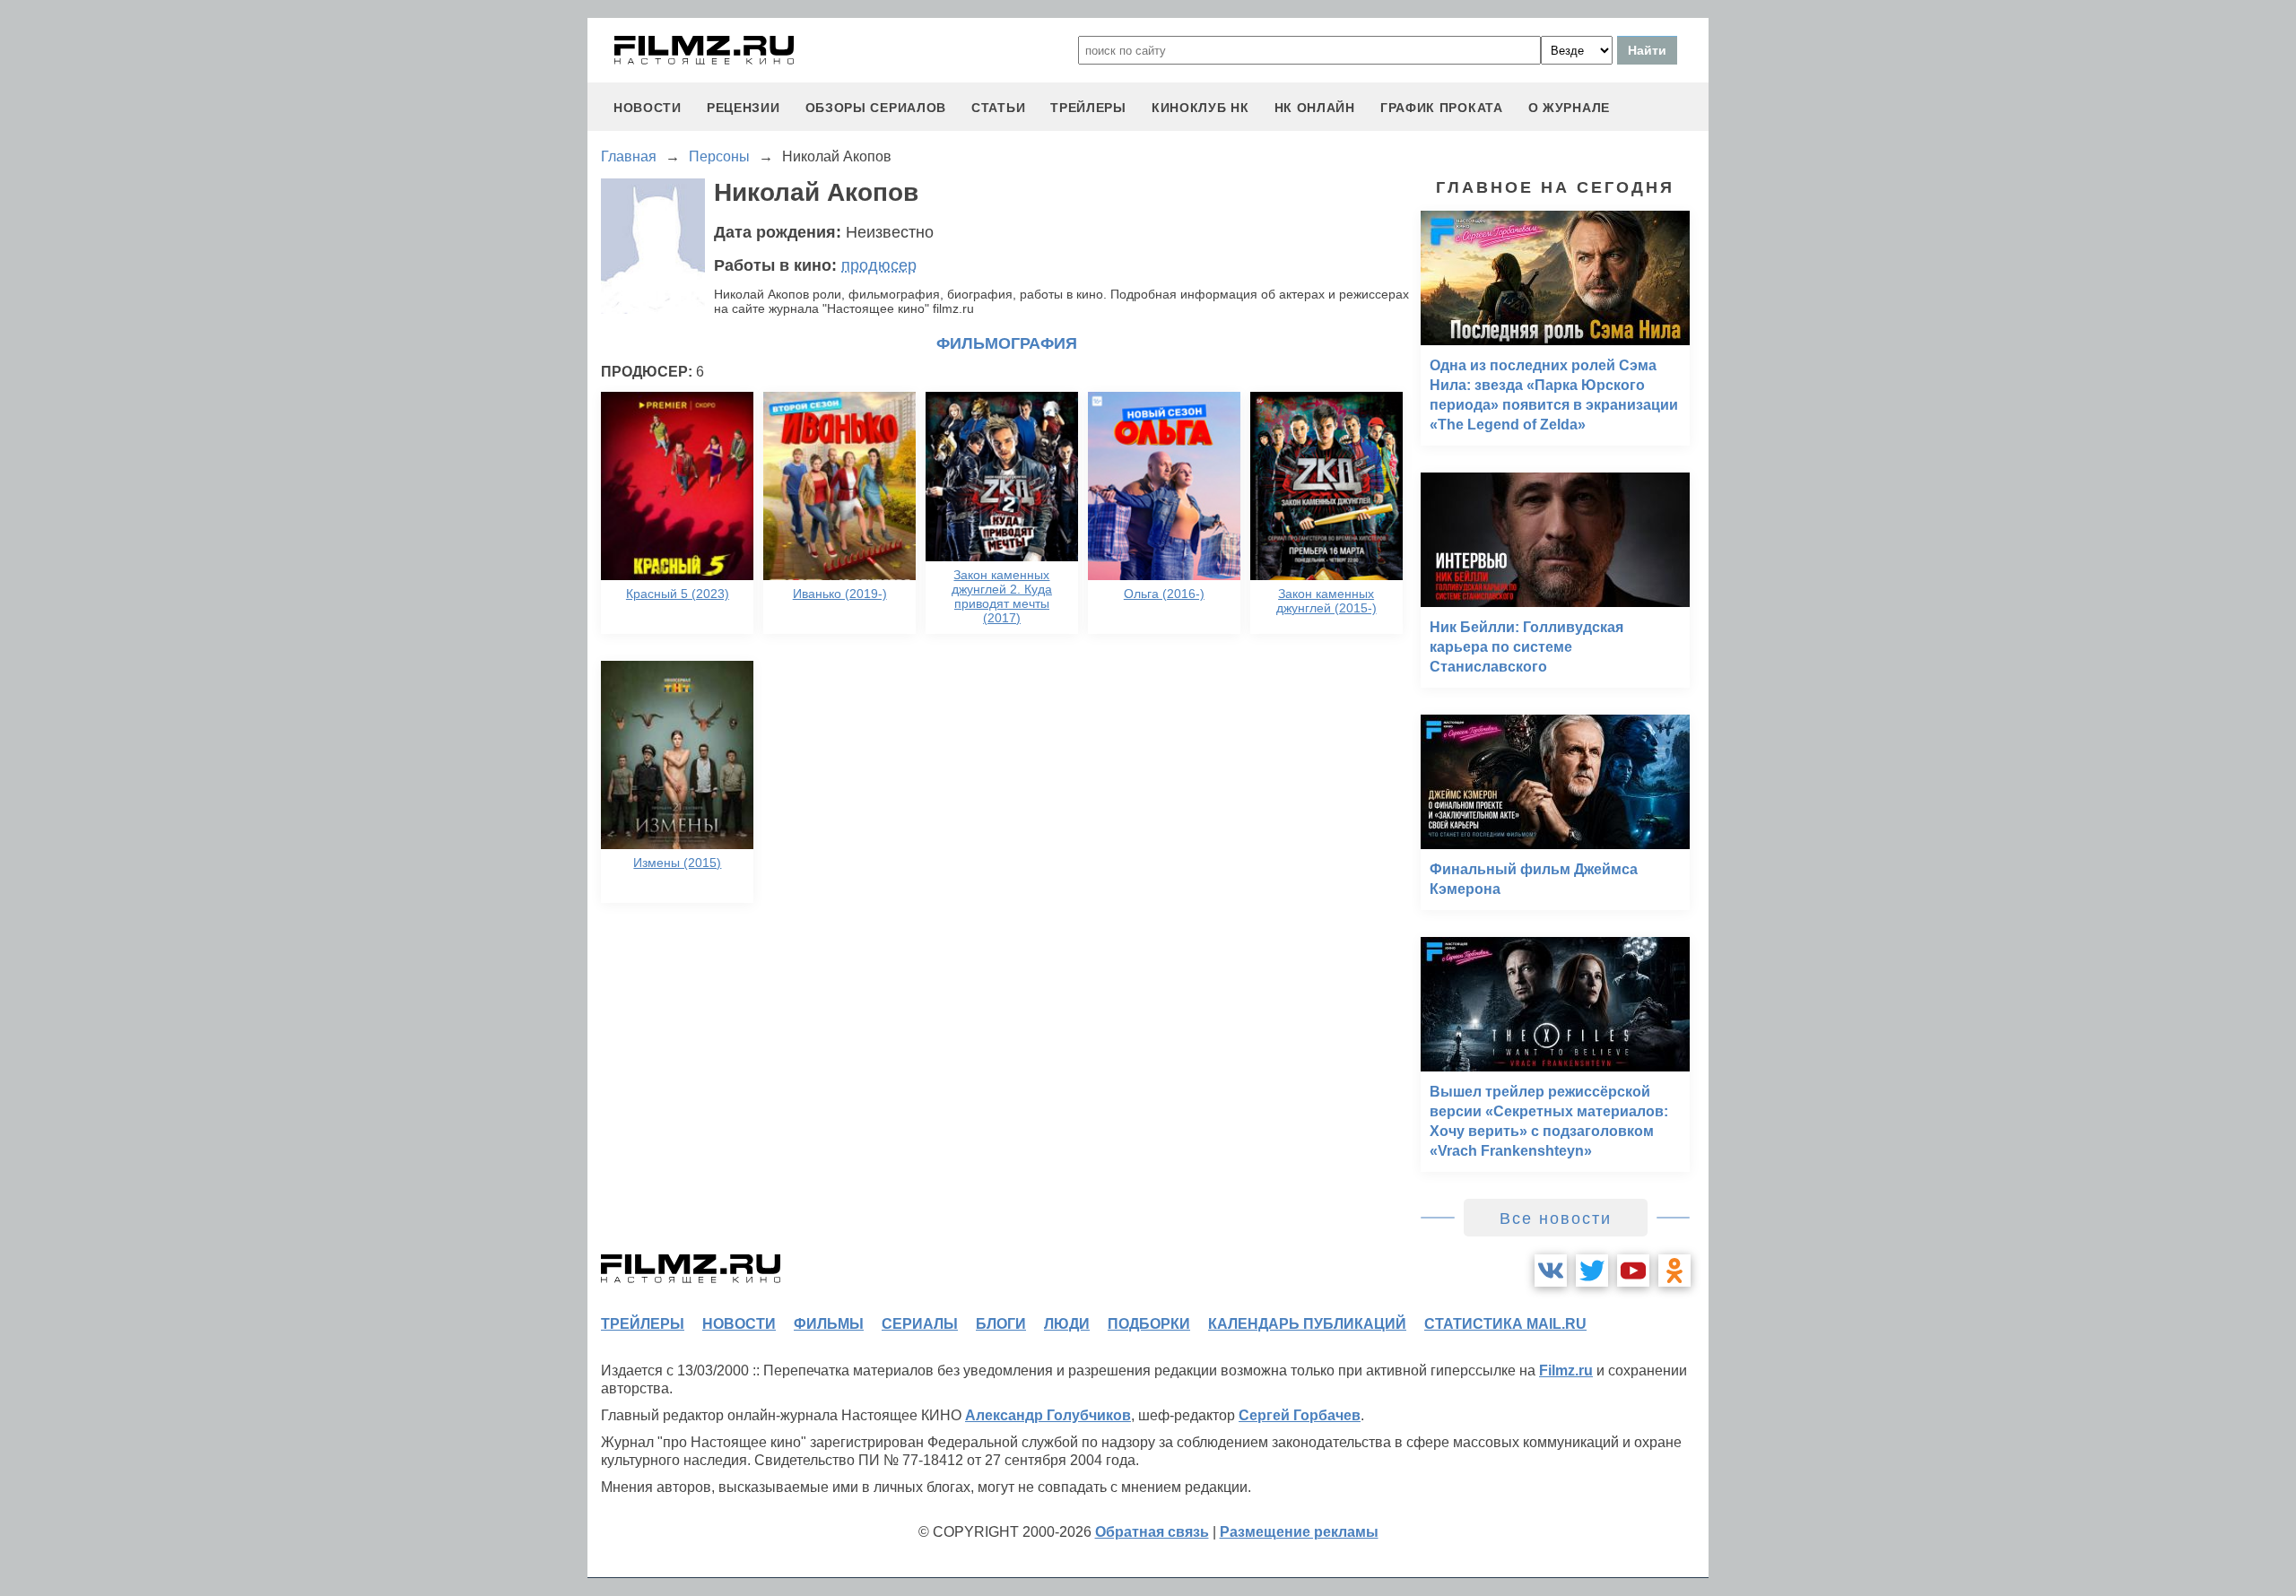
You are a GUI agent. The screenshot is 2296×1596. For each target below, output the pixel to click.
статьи (998, 108)
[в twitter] (1592, 1271)
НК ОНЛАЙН (1315, 108)
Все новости (1556, 1219)
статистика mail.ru (1505, 1324)
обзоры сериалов (876, 108)
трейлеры (1088, 108)
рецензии (744, 108)
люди (1067, 1324)
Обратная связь (1152, 1532)
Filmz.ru (1566, 1370)
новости (648, 108)
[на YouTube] (1633, 1271)
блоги (1001, 1324)
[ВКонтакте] (1551, 1271)
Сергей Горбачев (1300, 1415)
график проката (1442, 108)
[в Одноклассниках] (1674, 1271)
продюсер (879, 265)
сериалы (920, 1324)
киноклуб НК (1200, 108)
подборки (1149, 1324)
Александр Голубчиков (1048, 1415)
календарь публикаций (1307, 1324)
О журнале (1569, 108)
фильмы (829, 1324)
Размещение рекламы (1299, 1532)
